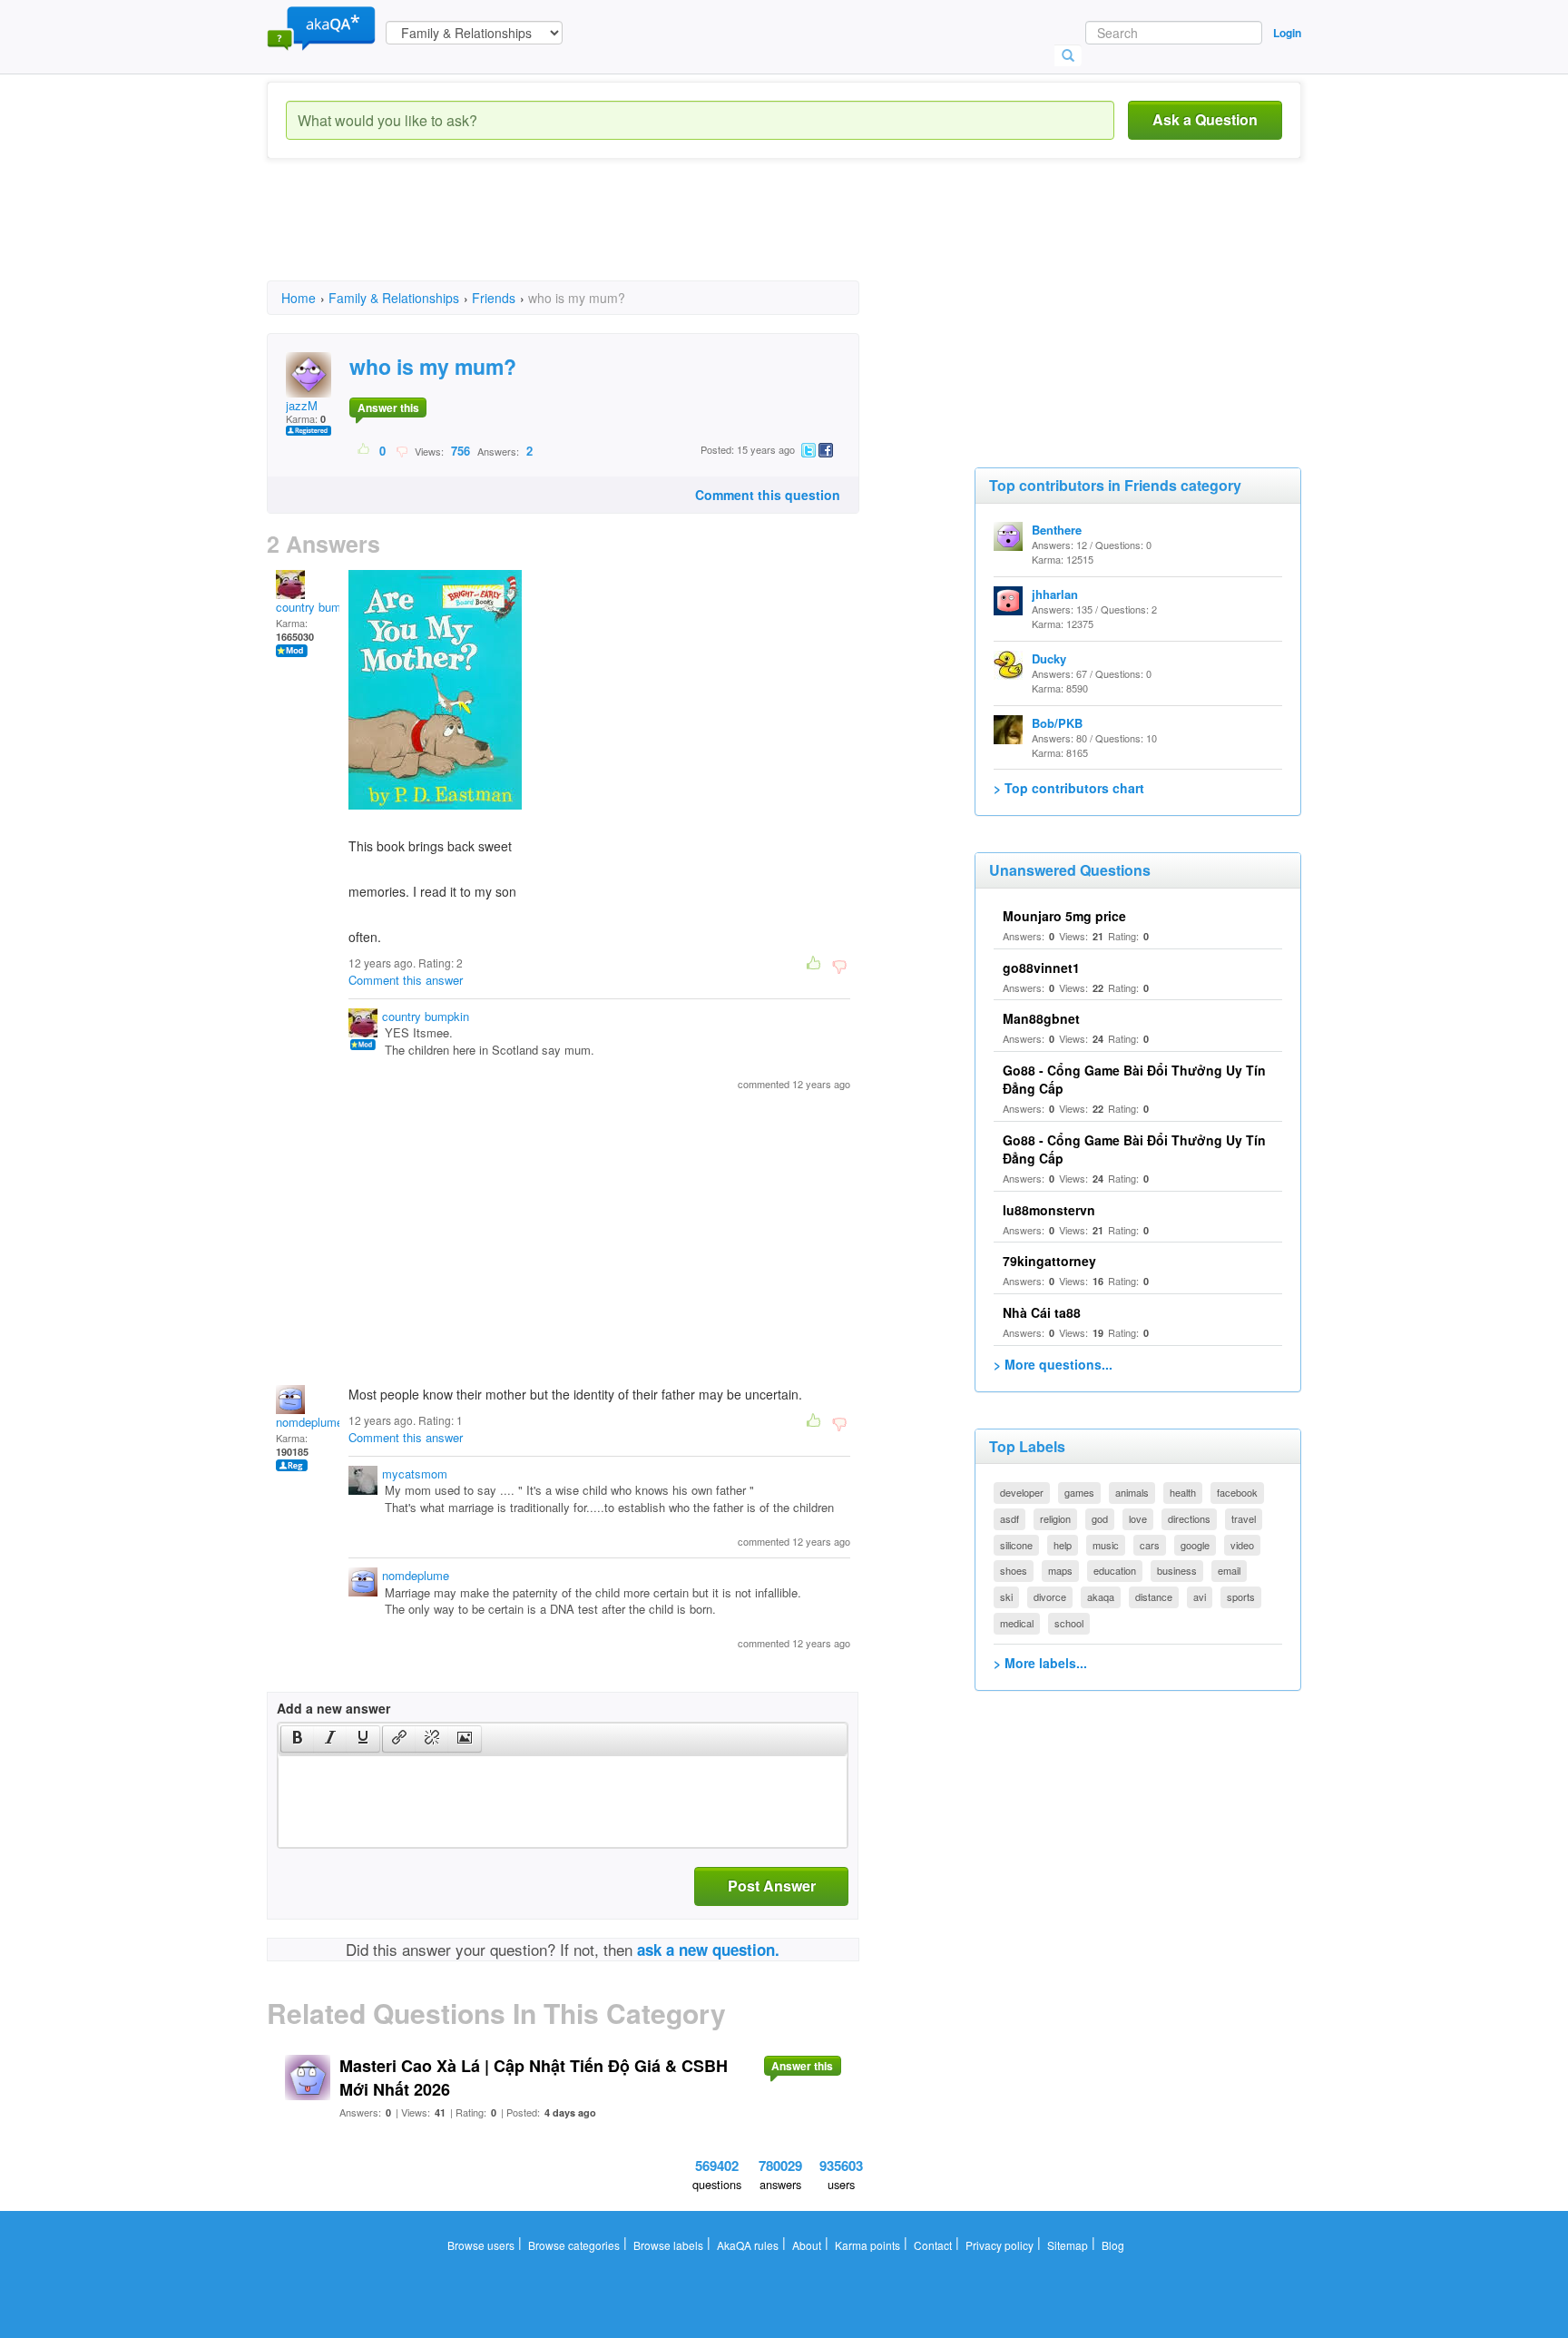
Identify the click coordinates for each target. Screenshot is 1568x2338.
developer (1022, 1492)
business (1177, 1570)
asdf (1009, 1518)
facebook (1237, 1492)
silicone (1016, 1545)
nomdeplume (309, 1422)
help (1063, 1545)
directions (1189, 1518)
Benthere (1057, 530)
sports (1241, 1596)
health (1183, 1492)
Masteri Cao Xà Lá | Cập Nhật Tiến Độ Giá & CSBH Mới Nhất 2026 (534, 2078)
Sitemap (1068, 2245)
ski (1006, 1596)
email (1229, 1570)
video (1242, 1545)
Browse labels (668, 2245)
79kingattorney (1049, 1261)
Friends (494, 298)
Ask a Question (1205, 119)
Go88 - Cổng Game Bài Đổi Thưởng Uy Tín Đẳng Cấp (1134, 1149)
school (1069, 1623)
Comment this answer (406, 980)
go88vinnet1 (1041, 968)
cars (1150, 1545)
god (1100, 1518)
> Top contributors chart (1069, 788)
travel (1244, 1518)
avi (1200, 1596)
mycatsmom (415, 1474)
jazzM (302, 405)
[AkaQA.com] (321, 27)
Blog (1113, 2245)
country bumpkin (319, 607)
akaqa (1101, 1596)
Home (299, 298)
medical (1017, 1623)
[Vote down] (402, 450)
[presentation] (298, 1739)
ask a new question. (708, 1950)
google (1195, 1545)
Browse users (481, 2245)
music (1106, 1545)
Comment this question (768, 495)
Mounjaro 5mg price (1064, 916)
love (1138, 1518)
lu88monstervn (1049, 1210)
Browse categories (574, 2245)
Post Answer (772, 1886)
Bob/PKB (1057, 723)
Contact (933, 2245)
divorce (1050, 1596)
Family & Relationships (394, 298)
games (1079, 1492)
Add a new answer (333, 1708)
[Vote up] (364, 450)
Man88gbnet (1041, 1018)
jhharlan (1055, 594)
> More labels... (1040, 1663)
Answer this (388, 408)
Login (1287, 33)
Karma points (867, 2245)
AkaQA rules (748, 2245)
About (807, 2245)
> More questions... (1053, 1364)
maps (1060, 1570)
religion (1055, 1518)
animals (1132, 1492)
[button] (297, 1739)
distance (1154, 1596)
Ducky (1049, 658)
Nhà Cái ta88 (1042, 1312)
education (1115, 1570)
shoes (1014, 1570)
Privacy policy (1000, 2245)
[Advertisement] (597, 236)
